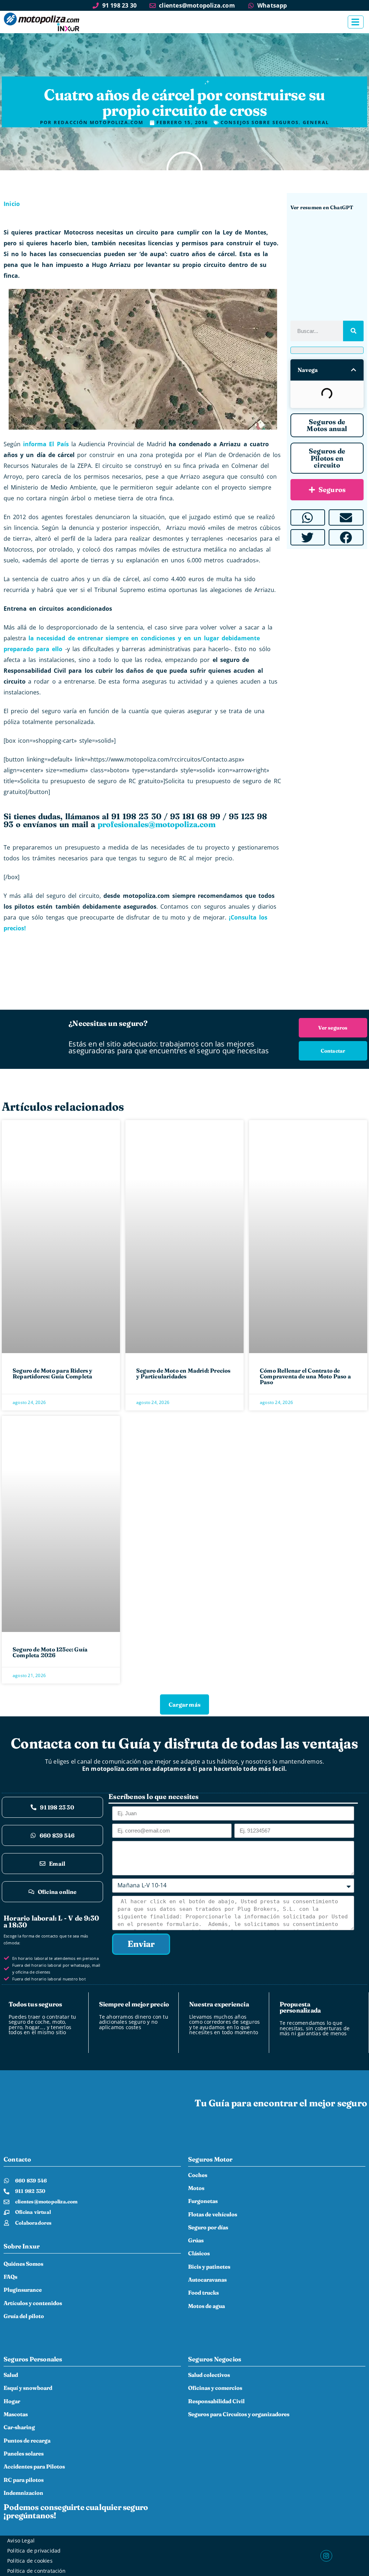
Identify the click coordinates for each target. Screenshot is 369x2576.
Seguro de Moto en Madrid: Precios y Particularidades (183, 1373)
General (221, 82)
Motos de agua (206, 2306)
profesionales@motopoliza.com (157, 824)
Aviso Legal (21, 2540)
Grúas (196, 2240)
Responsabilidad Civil (216, 2401)
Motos (196, 2188)
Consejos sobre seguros (170, 82)
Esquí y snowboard (28, 2388)
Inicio (12, 204)
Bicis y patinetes (209, 2267)
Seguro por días (208, 2227)
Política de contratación (36, 2571)
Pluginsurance (23, 2290)
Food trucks (203, 2293)
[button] (354, 370)
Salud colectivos (209, 2375)
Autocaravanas (207, 2280)
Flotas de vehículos (213, 2214)
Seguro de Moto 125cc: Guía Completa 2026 (50, 1652)
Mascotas (16, 2414)
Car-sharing (19, 2427)
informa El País (46, 444)
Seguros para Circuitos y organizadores (239, 2414)
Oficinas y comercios (215, 2388)
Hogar (12, 2401)
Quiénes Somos (23, 2264)
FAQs (10, 2277)
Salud (11, 2375)
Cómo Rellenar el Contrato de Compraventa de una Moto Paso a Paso (305, 1376)
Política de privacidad (34, 2551)
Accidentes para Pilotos (34, 2467)
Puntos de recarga (27, 2441)
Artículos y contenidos (33, 2303)
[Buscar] (353, 331)
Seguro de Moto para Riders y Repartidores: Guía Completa (53, 1373)
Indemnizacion (23, 2493)
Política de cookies (30, 2561)
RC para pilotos (24, 2480)
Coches (198, 2175)
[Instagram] (326, 2556)
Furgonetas (203, 2201)
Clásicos (199, 2253)
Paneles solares (24, 2454)
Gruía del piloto (24, 2316)
